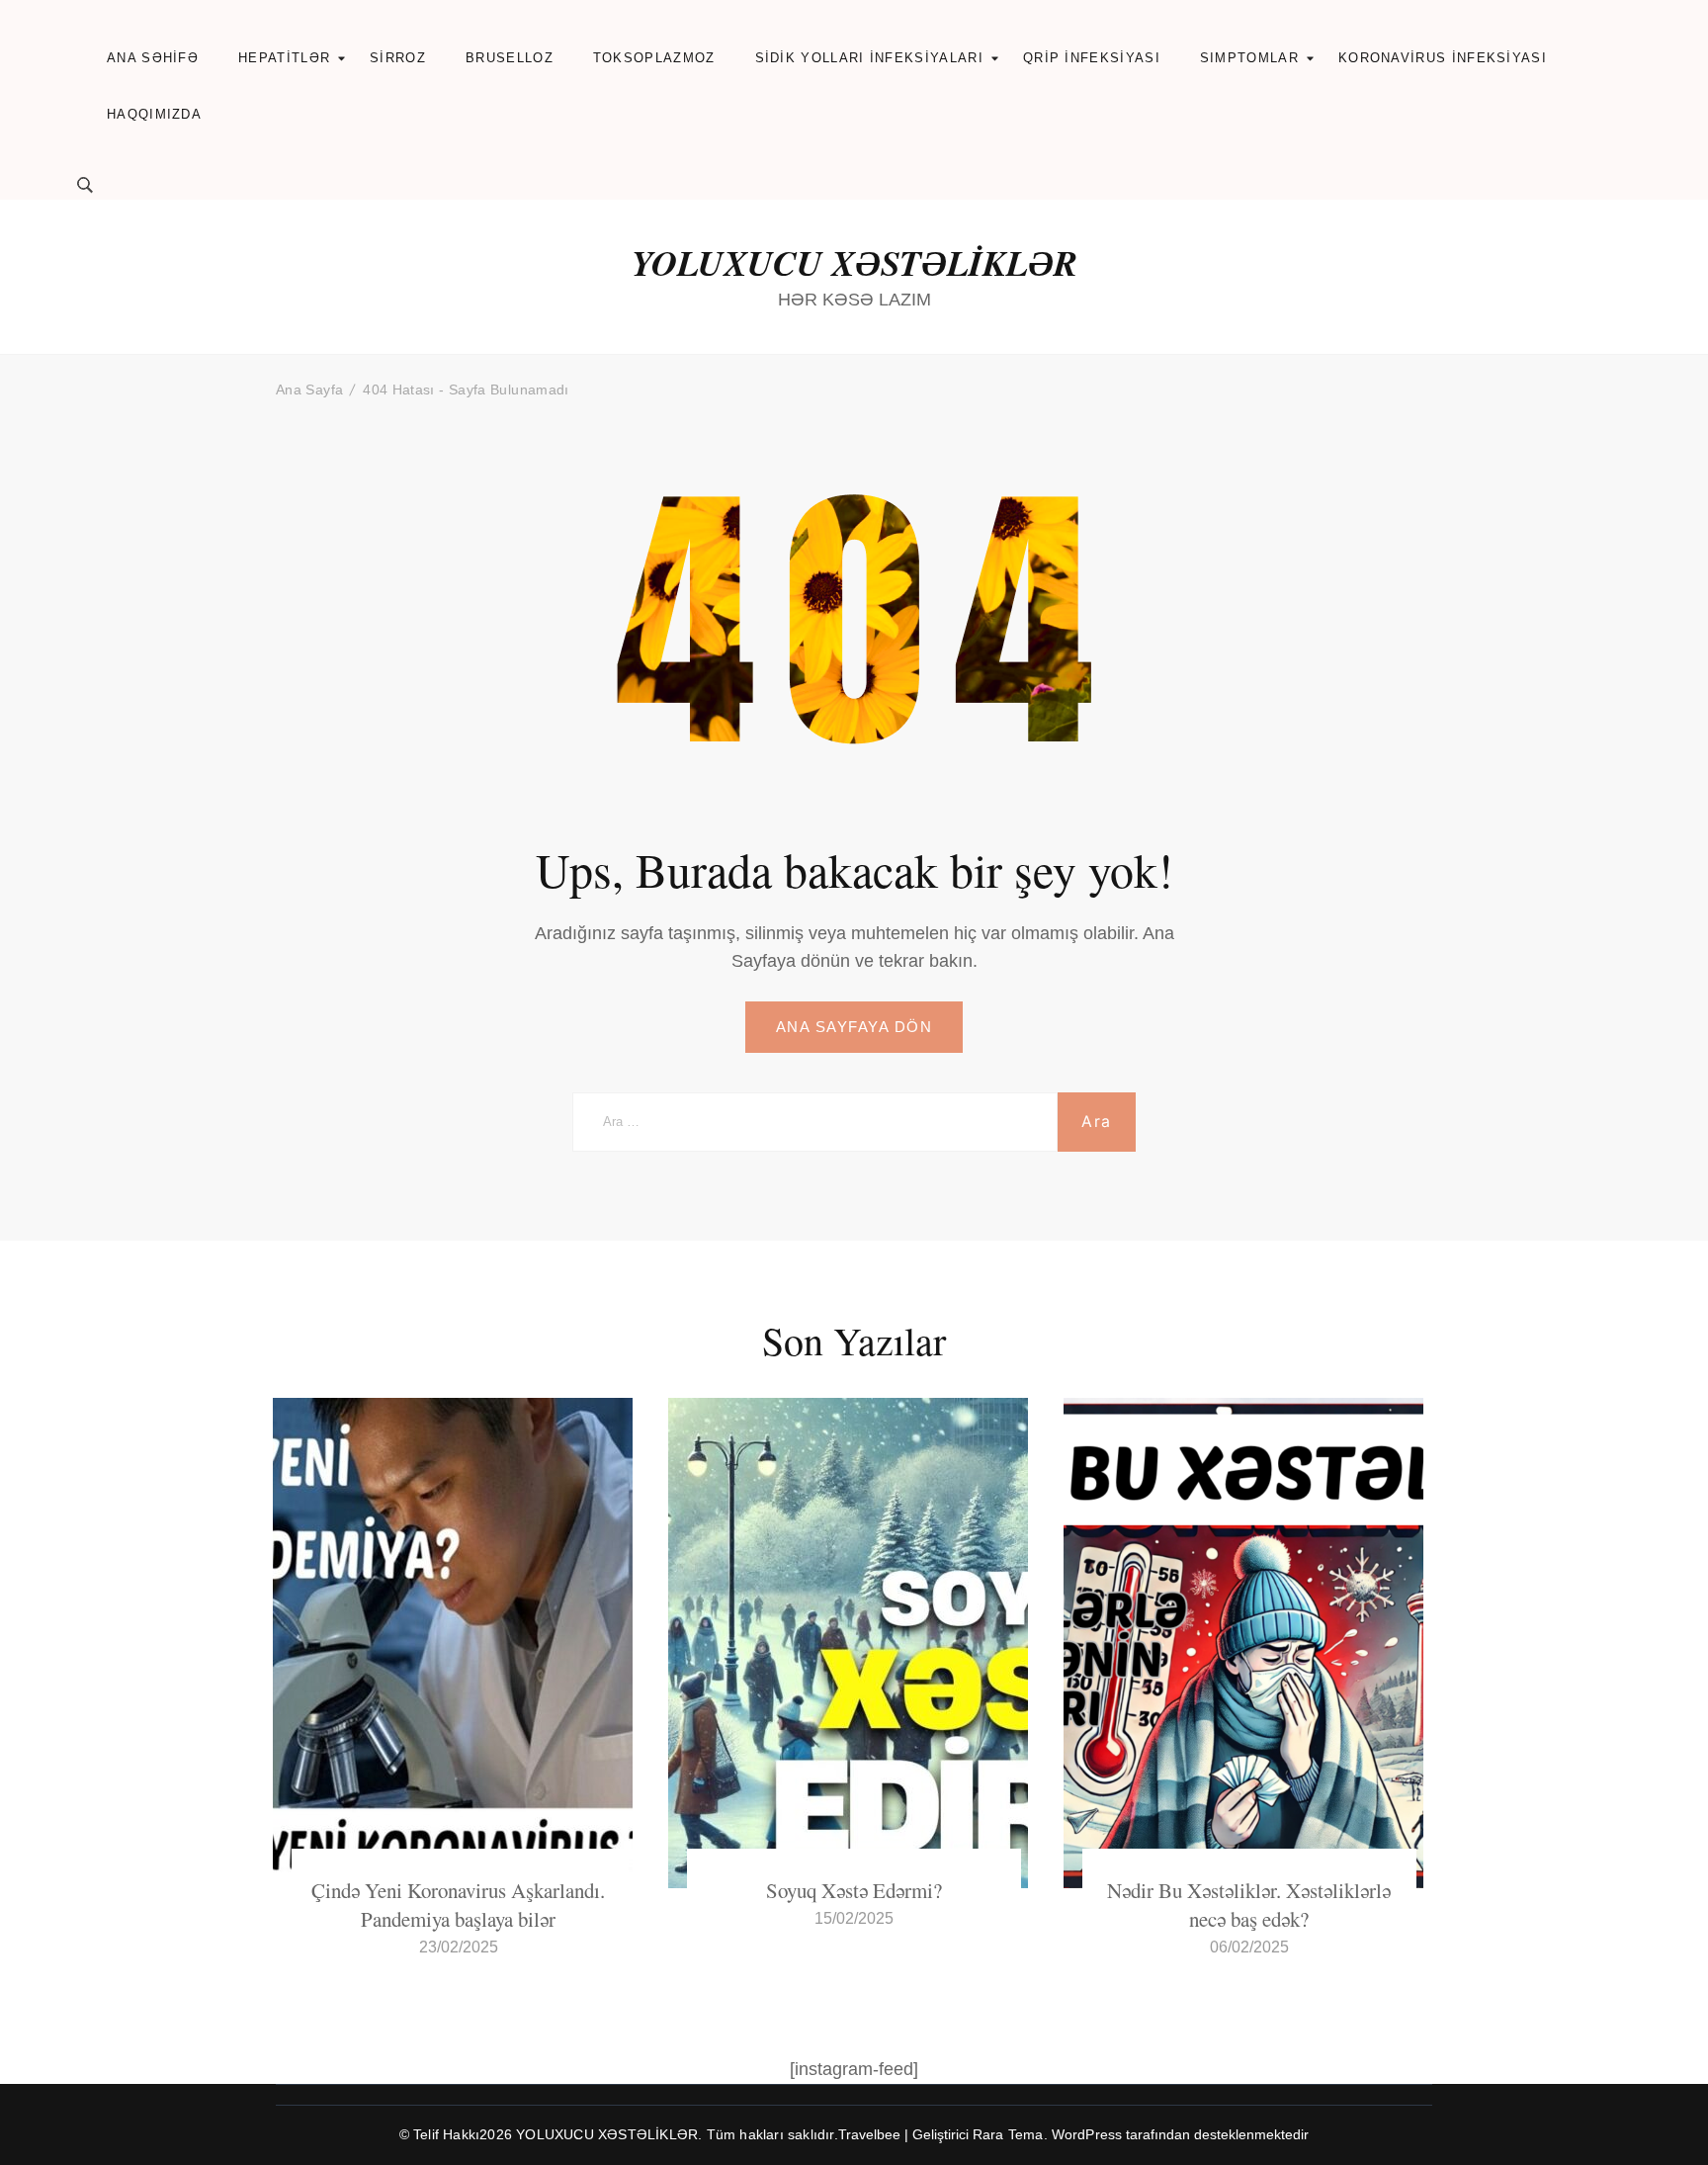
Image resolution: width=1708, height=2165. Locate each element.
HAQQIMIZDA (154, 114)
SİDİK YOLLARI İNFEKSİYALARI (869, 58)
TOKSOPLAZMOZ (654, 58)
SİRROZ (398, 58)
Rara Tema (1008, 2134)
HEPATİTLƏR (284, 58)
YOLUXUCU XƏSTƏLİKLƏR (854, 263)
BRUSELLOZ (510, 58)
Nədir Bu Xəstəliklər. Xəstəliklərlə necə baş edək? (1249, 1905)
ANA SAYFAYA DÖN (854, 1027)
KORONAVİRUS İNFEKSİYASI (1443, 58)
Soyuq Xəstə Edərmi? (854, 1890)
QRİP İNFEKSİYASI (1092, 58)
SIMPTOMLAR (1249, 58)
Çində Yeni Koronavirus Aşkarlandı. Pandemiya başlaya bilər (458, 1905)
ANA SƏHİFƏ (153, 58)
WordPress (1087, 2134)
